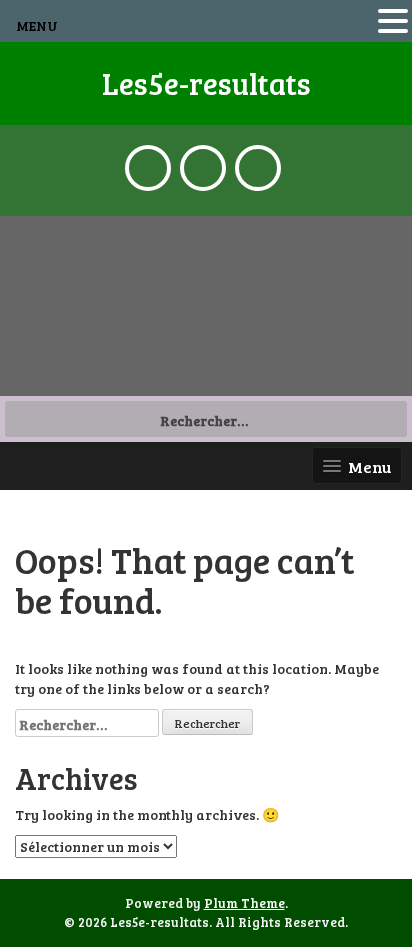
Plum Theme (244, 903)
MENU (37, 25)
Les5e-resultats (206, 83)
